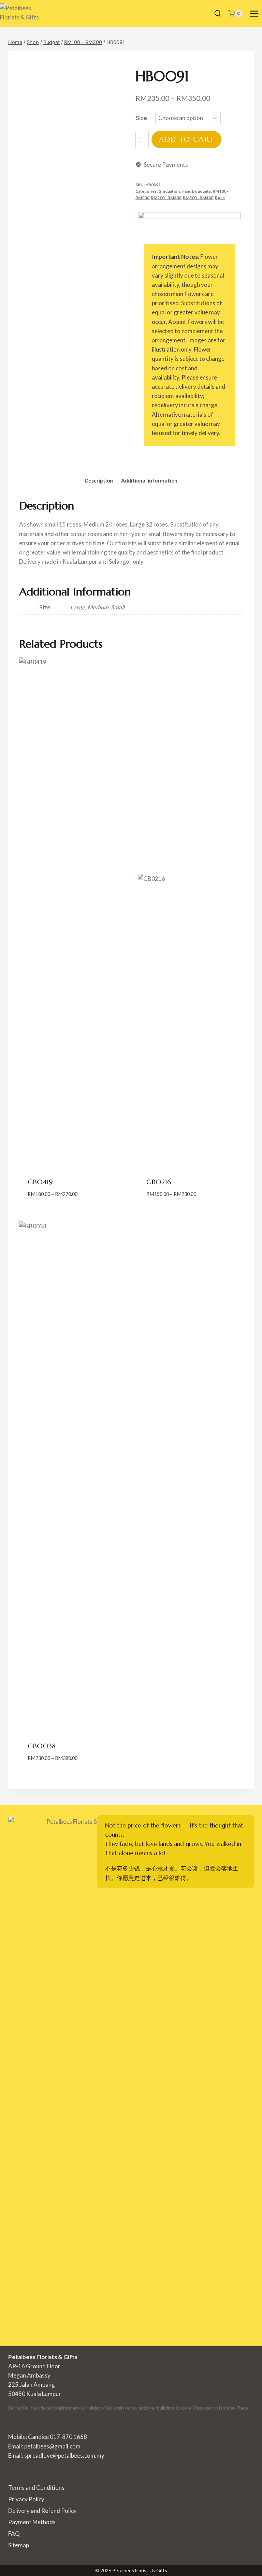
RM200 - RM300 (166, 198)
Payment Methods (32, 2522)
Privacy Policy (26, 2499)
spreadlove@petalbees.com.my (64, 2455)
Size (141, 118)
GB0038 (42, 1746)
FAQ (14, 2534)
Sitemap (19, 2545)
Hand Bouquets (196, 191)
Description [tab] (99, 480)
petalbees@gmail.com (52, 2446)
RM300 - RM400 (198, 198)
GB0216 (159, 1182)
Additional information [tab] (149, 480)
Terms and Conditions (36, 2488)
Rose (220, 198)
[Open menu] (254, 13)
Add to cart (186, 139)
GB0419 (40, 1182)
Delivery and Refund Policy (42, 2511)
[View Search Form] (218, 14)
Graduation (169, 191)
